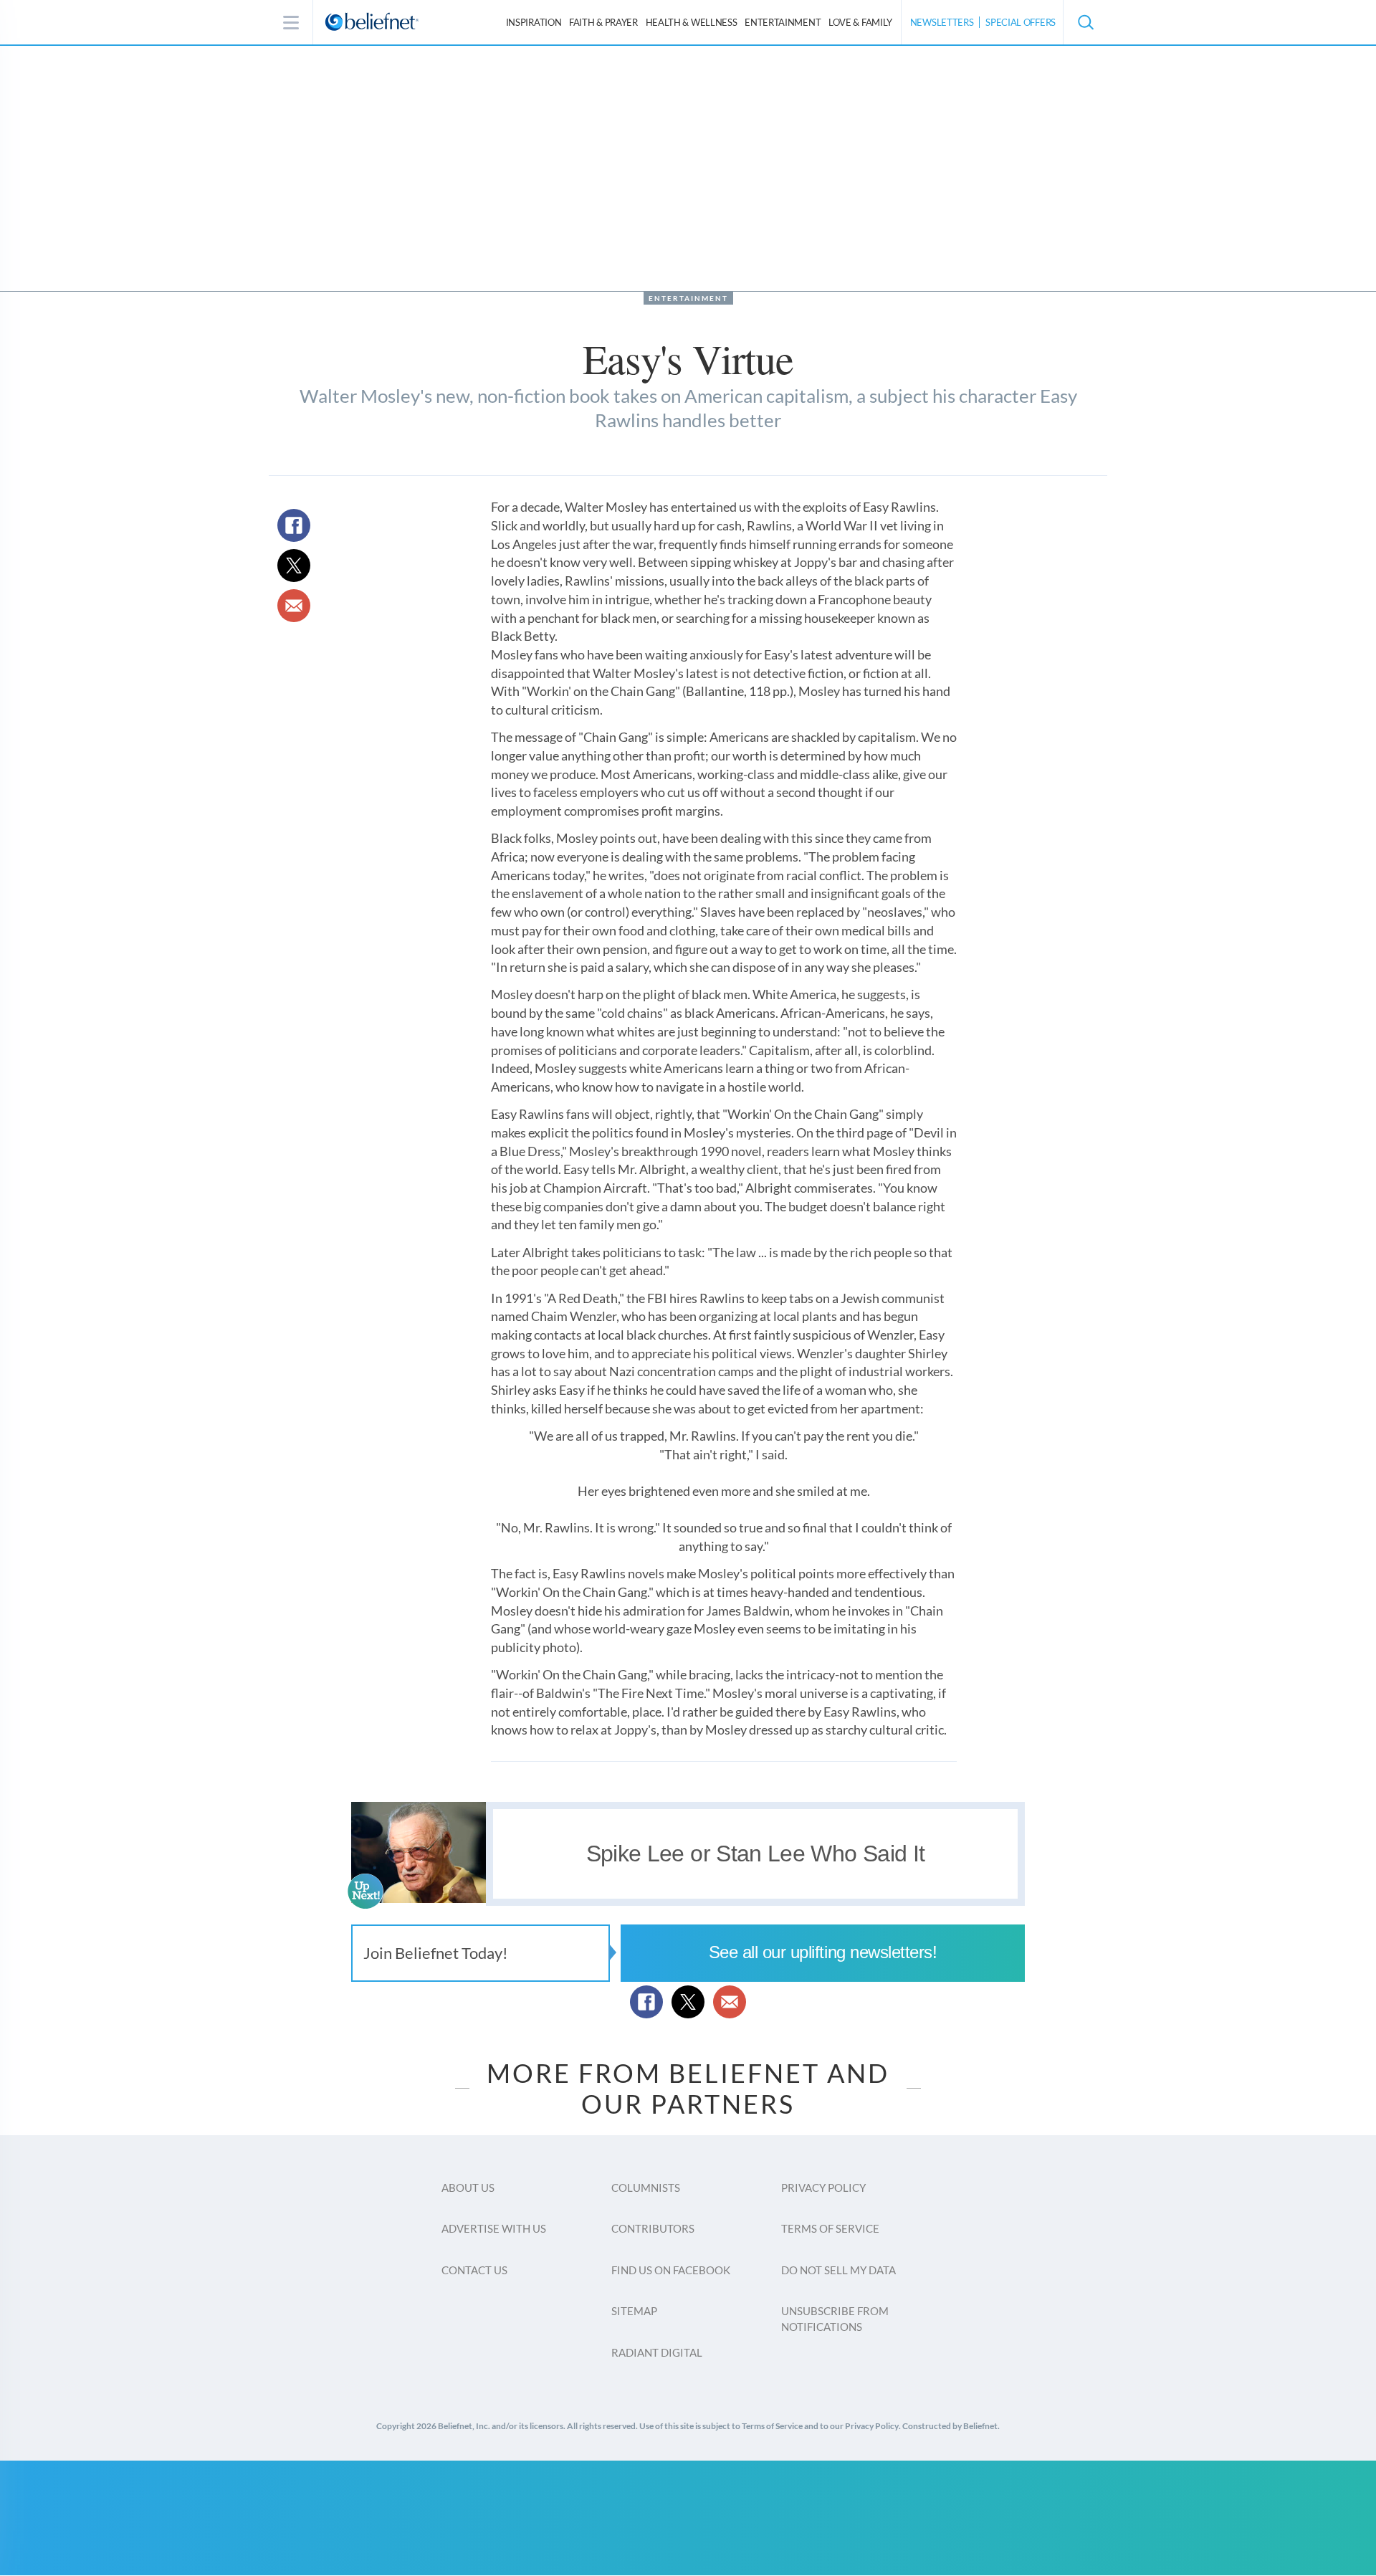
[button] (1085, 22)
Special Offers (1021, 22)
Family (860, 22)
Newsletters (942, 22)
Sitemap (634, 2311)
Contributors (653, 2228)
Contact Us (474, 2270)
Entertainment (783, 22)
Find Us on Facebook (671, 2270)
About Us (468, 2188)
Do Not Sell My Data (838, 2270)
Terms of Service (830, 2228)
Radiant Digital (657, 2352)
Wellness (692, 22)
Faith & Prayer (603, 22)
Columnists (646, 2188)
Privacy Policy (823, 2188)
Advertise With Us (494, 2228)
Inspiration (534, 22)
